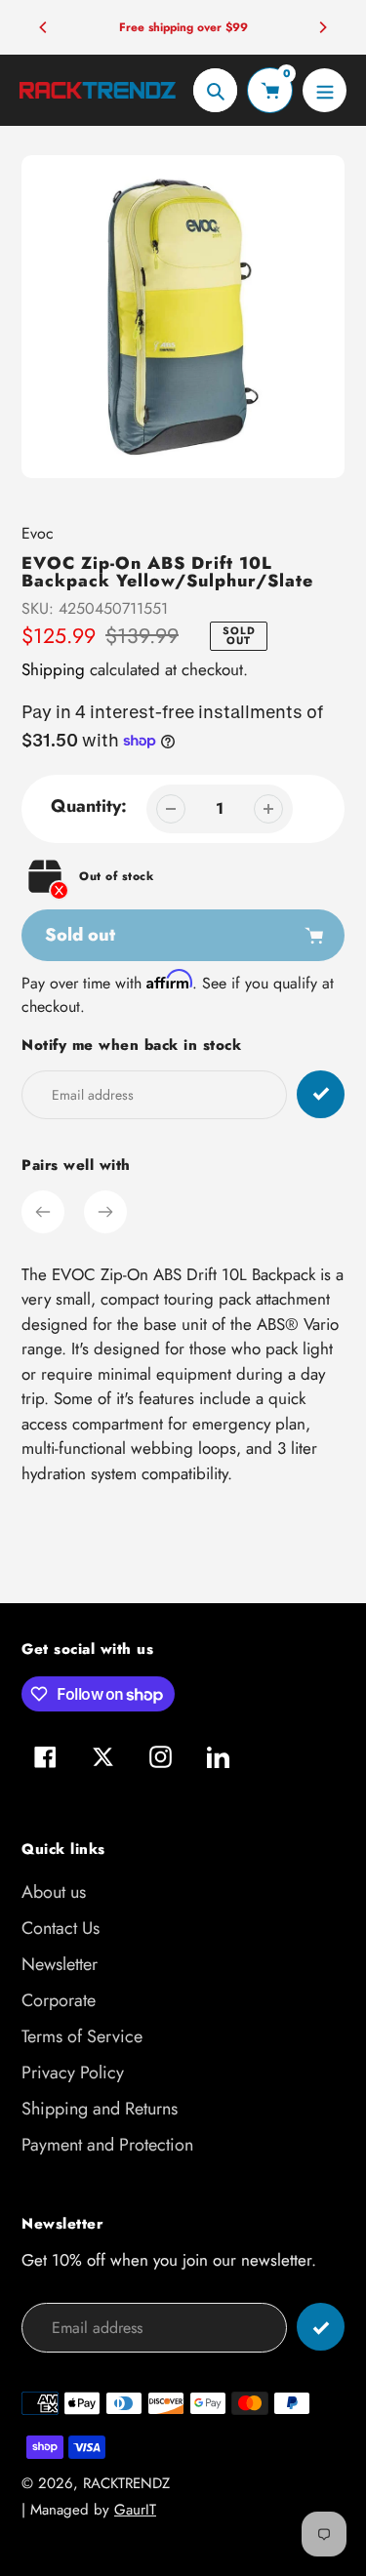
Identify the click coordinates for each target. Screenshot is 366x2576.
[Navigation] (325, 90)
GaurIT (135, 2510)
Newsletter (60, 1964)
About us (54, 1892)
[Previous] (44, 27)
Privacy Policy (73, 2073)
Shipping (53, 669)
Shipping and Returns (100, 2109)
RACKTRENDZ (126, 2483)
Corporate (59, 2000)
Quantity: (89, 806)
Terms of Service (82, 2036)
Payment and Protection (107, 2145)
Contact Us (61, 1928)
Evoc (38, 533)
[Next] (322, 27)
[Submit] (321, 2327)
